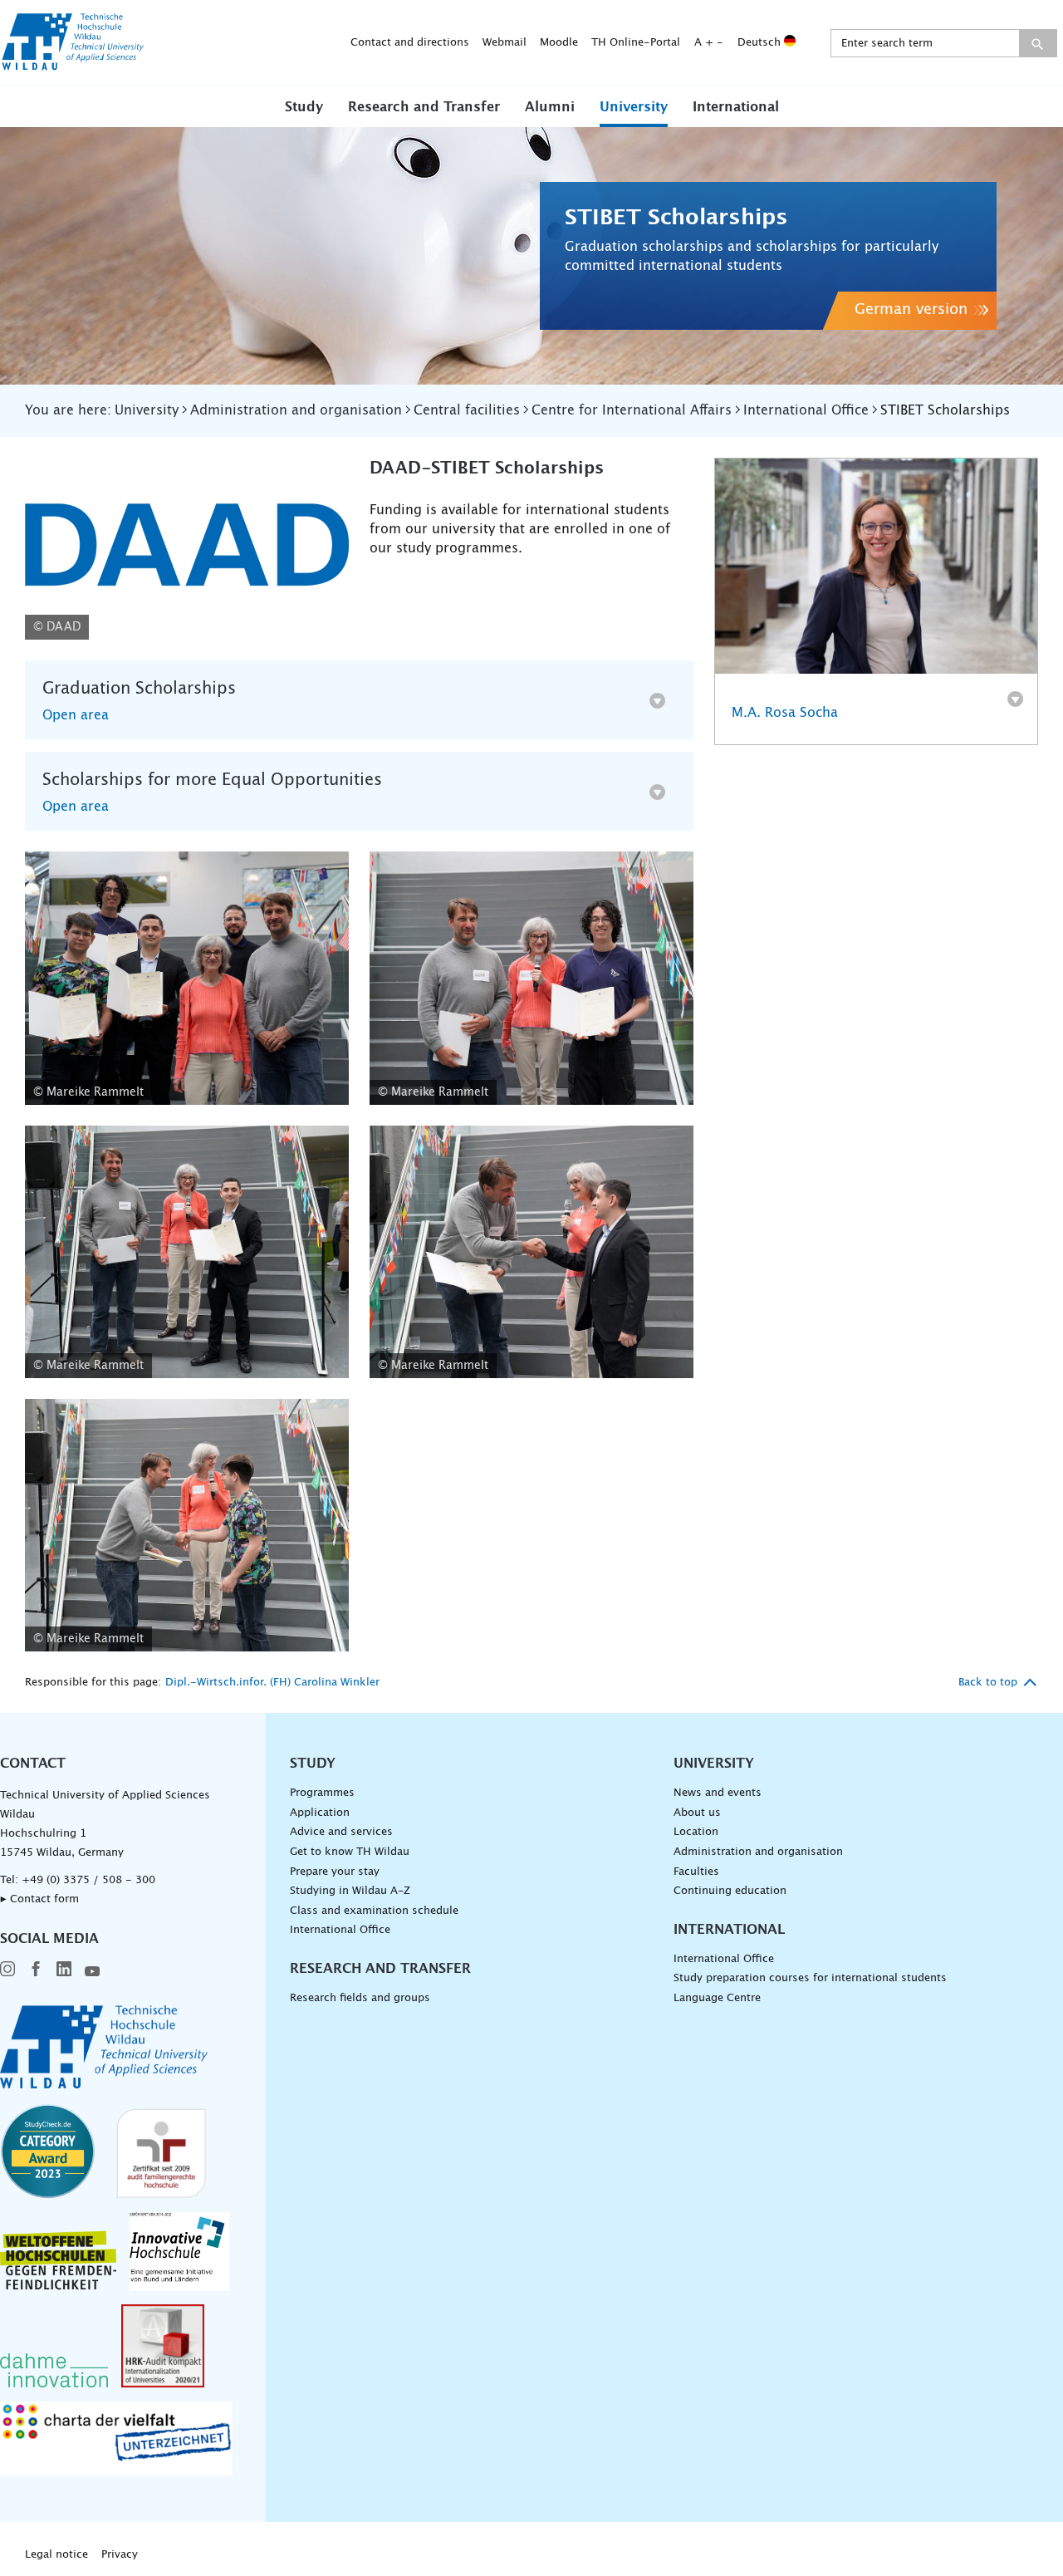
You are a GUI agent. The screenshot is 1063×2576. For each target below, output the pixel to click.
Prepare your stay (335, 1872)
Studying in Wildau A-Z (350, 1891)
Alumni (550, 107)
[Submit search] (1038, 43)
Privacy (120, 2555)
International (736, 107)
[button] (304, 106)
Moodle (559, 43)
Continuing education (730, 1891)
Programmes (322, 1793)
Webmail (505, 43)
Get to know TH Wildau (350, 1852)
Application (320, 1813)
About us (697, 1813)
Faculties (696, 1872)
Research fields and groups (360, 1998)
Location (696, 1832)
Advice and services (341, 1832)
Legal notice (56, 2555)
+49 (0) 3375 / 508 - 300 (88, 1880)
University (634, 107)
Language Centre (717, 1998)
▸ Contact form (39, 1899)
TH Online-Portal (636, 43)
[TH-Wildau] (73, 65)
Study (304, 107)
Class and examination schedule (374, 1911)
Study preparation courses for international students (810, 1978)
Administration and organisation (758, 1852)
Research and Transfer (424, 107)
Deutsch (761, 43)
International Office (340, 1930)
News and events (718, 1793)
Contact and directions (410, 43)
